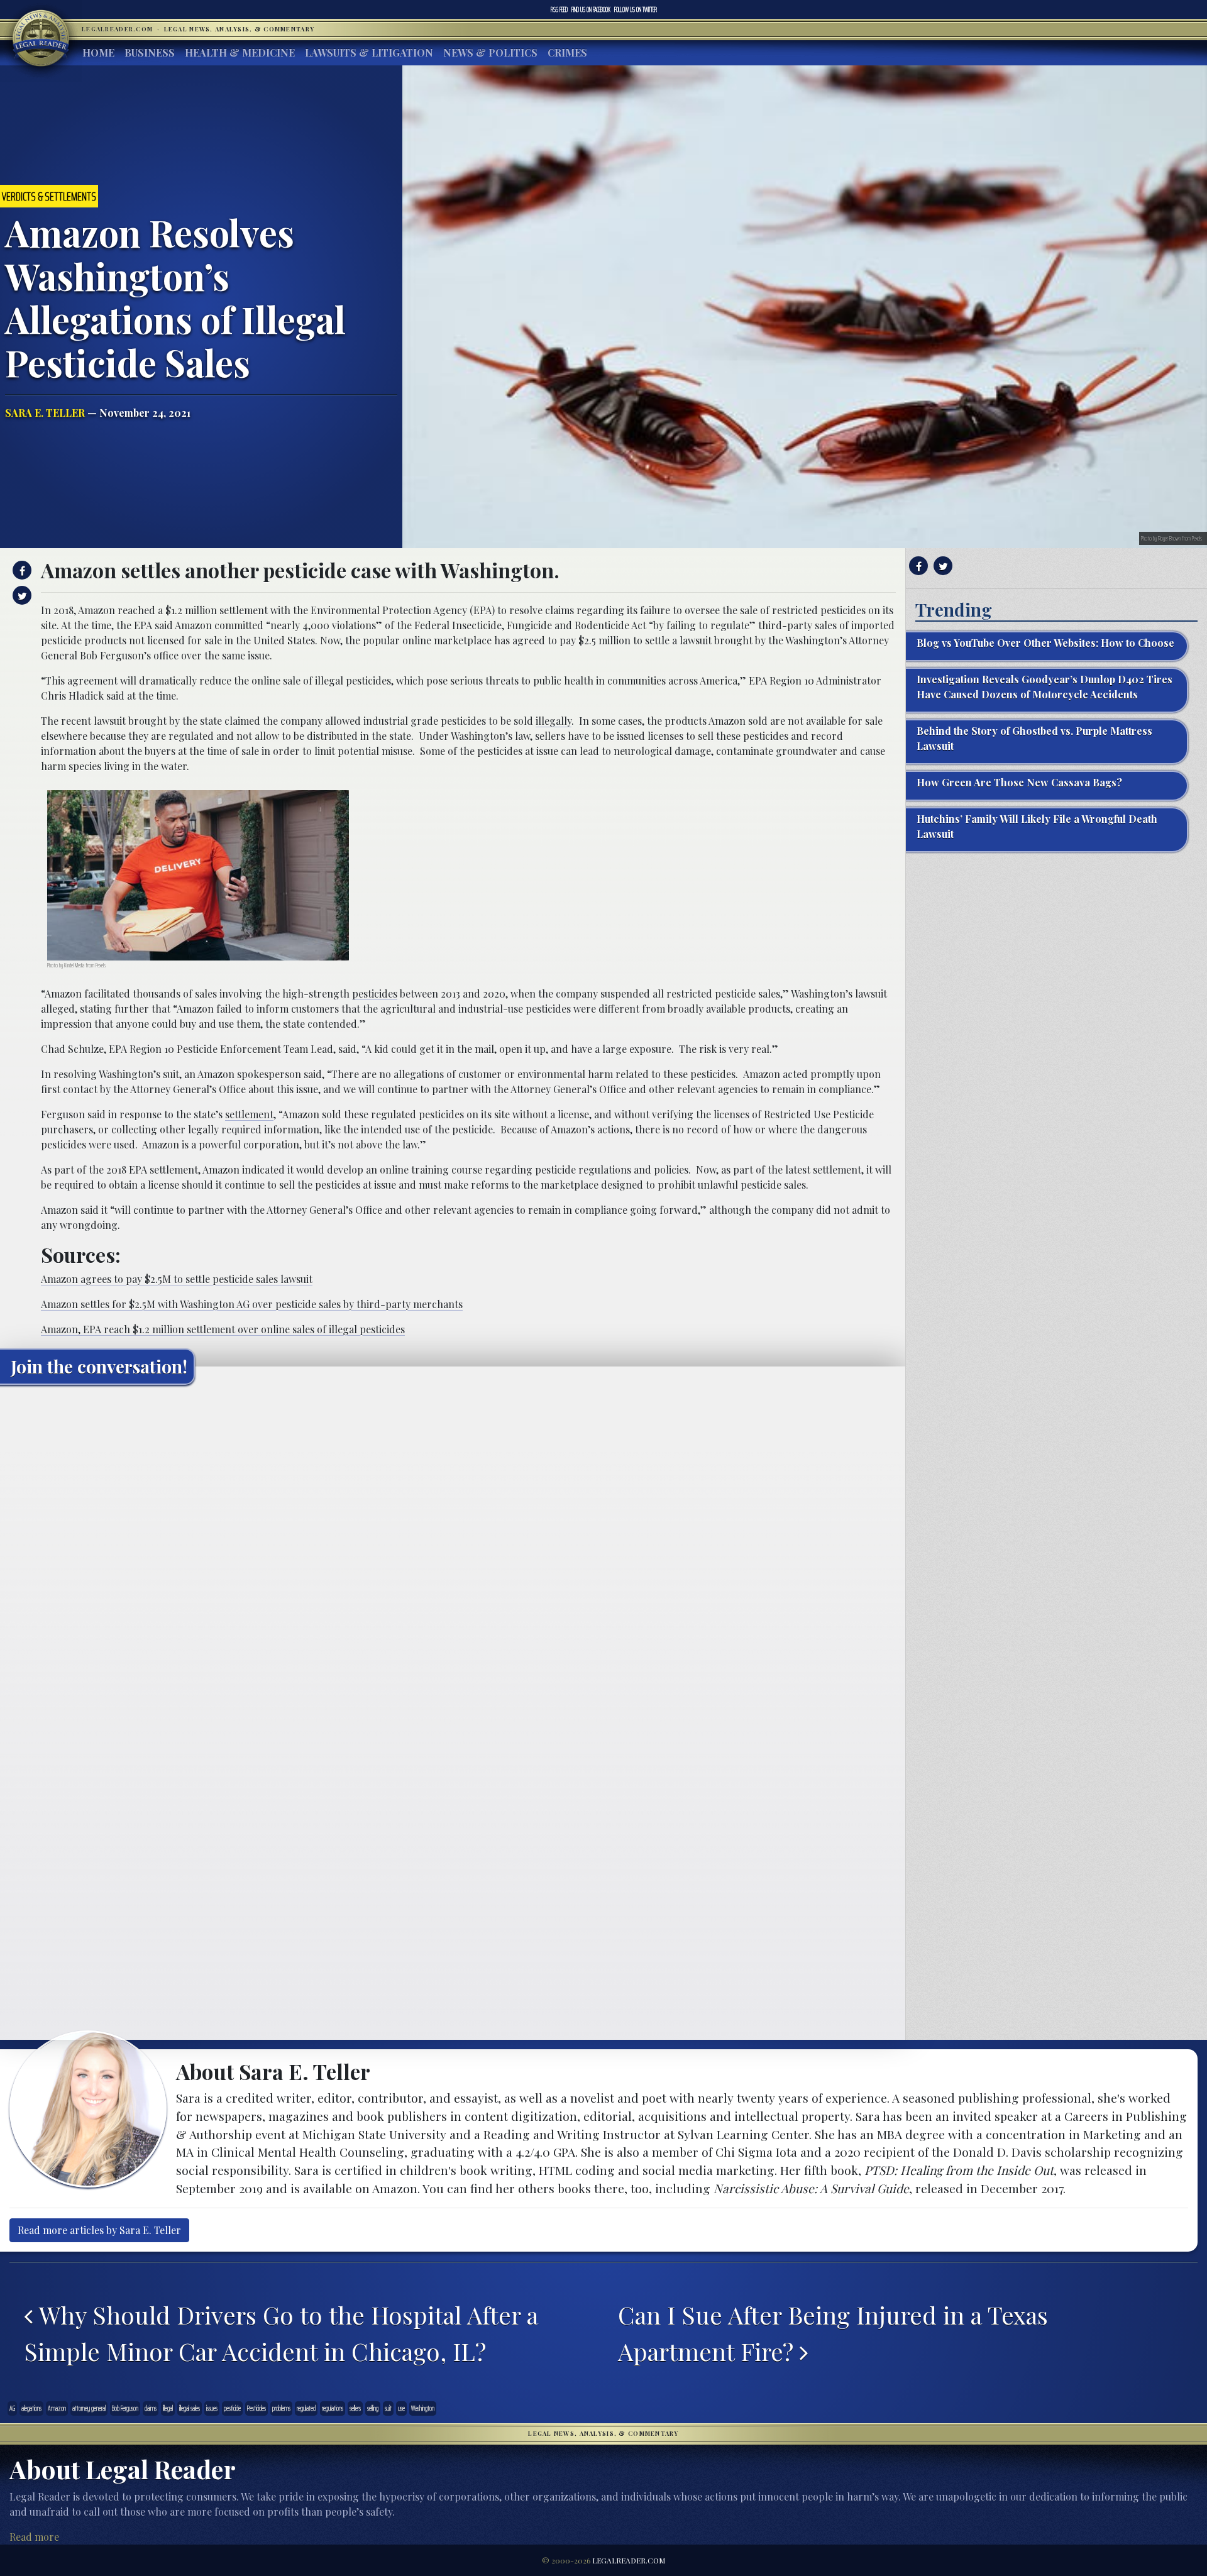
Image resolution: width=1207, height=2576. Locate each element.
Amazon (57, 2408)
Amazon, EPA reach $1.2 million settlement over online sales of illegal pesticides (223, 1329)
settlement (249, 1114)
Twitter (636, 9)
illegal (168, 2408)
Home (98, 52)
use (401, 2408)
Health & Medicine (240, 52)
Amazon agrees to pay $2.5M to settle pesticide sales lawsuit (177, 1279)
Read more (34, 2537)
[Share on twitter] (20, 595)
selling (373, 2408)
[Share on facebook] (20, 570)
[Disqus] (453, 1551)
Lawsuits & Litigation (369, 52)
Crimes (567, 52)
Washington (423, 2408)
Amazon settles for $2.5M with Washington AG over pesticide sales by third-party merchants (252, 1304)
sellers (355, 2408)
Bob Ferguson (125, 2408)
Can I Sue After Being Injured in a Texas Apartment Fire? (833, 2333)
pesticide (232, 2408)
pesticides (375, 994)
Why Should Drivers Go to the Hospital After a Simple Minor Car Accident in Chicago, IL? (281, 2333)
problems (281, 2408)
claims (151, 2408)
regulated (306, 2408)
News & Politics (490, 52)
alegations (31, 2408)
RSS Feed (559, 9)
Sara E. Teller (45, 413)
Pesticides (256, 2408)
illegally (554, 721)
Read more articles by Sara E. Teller (99, 2230)
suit (388, 2408)
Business (150, 52)
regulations (333, 2408)
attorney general (89, 2408)
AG (12, 2408)
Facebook (591, 9)
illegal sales (190, 2408)
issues (212, 2408)
